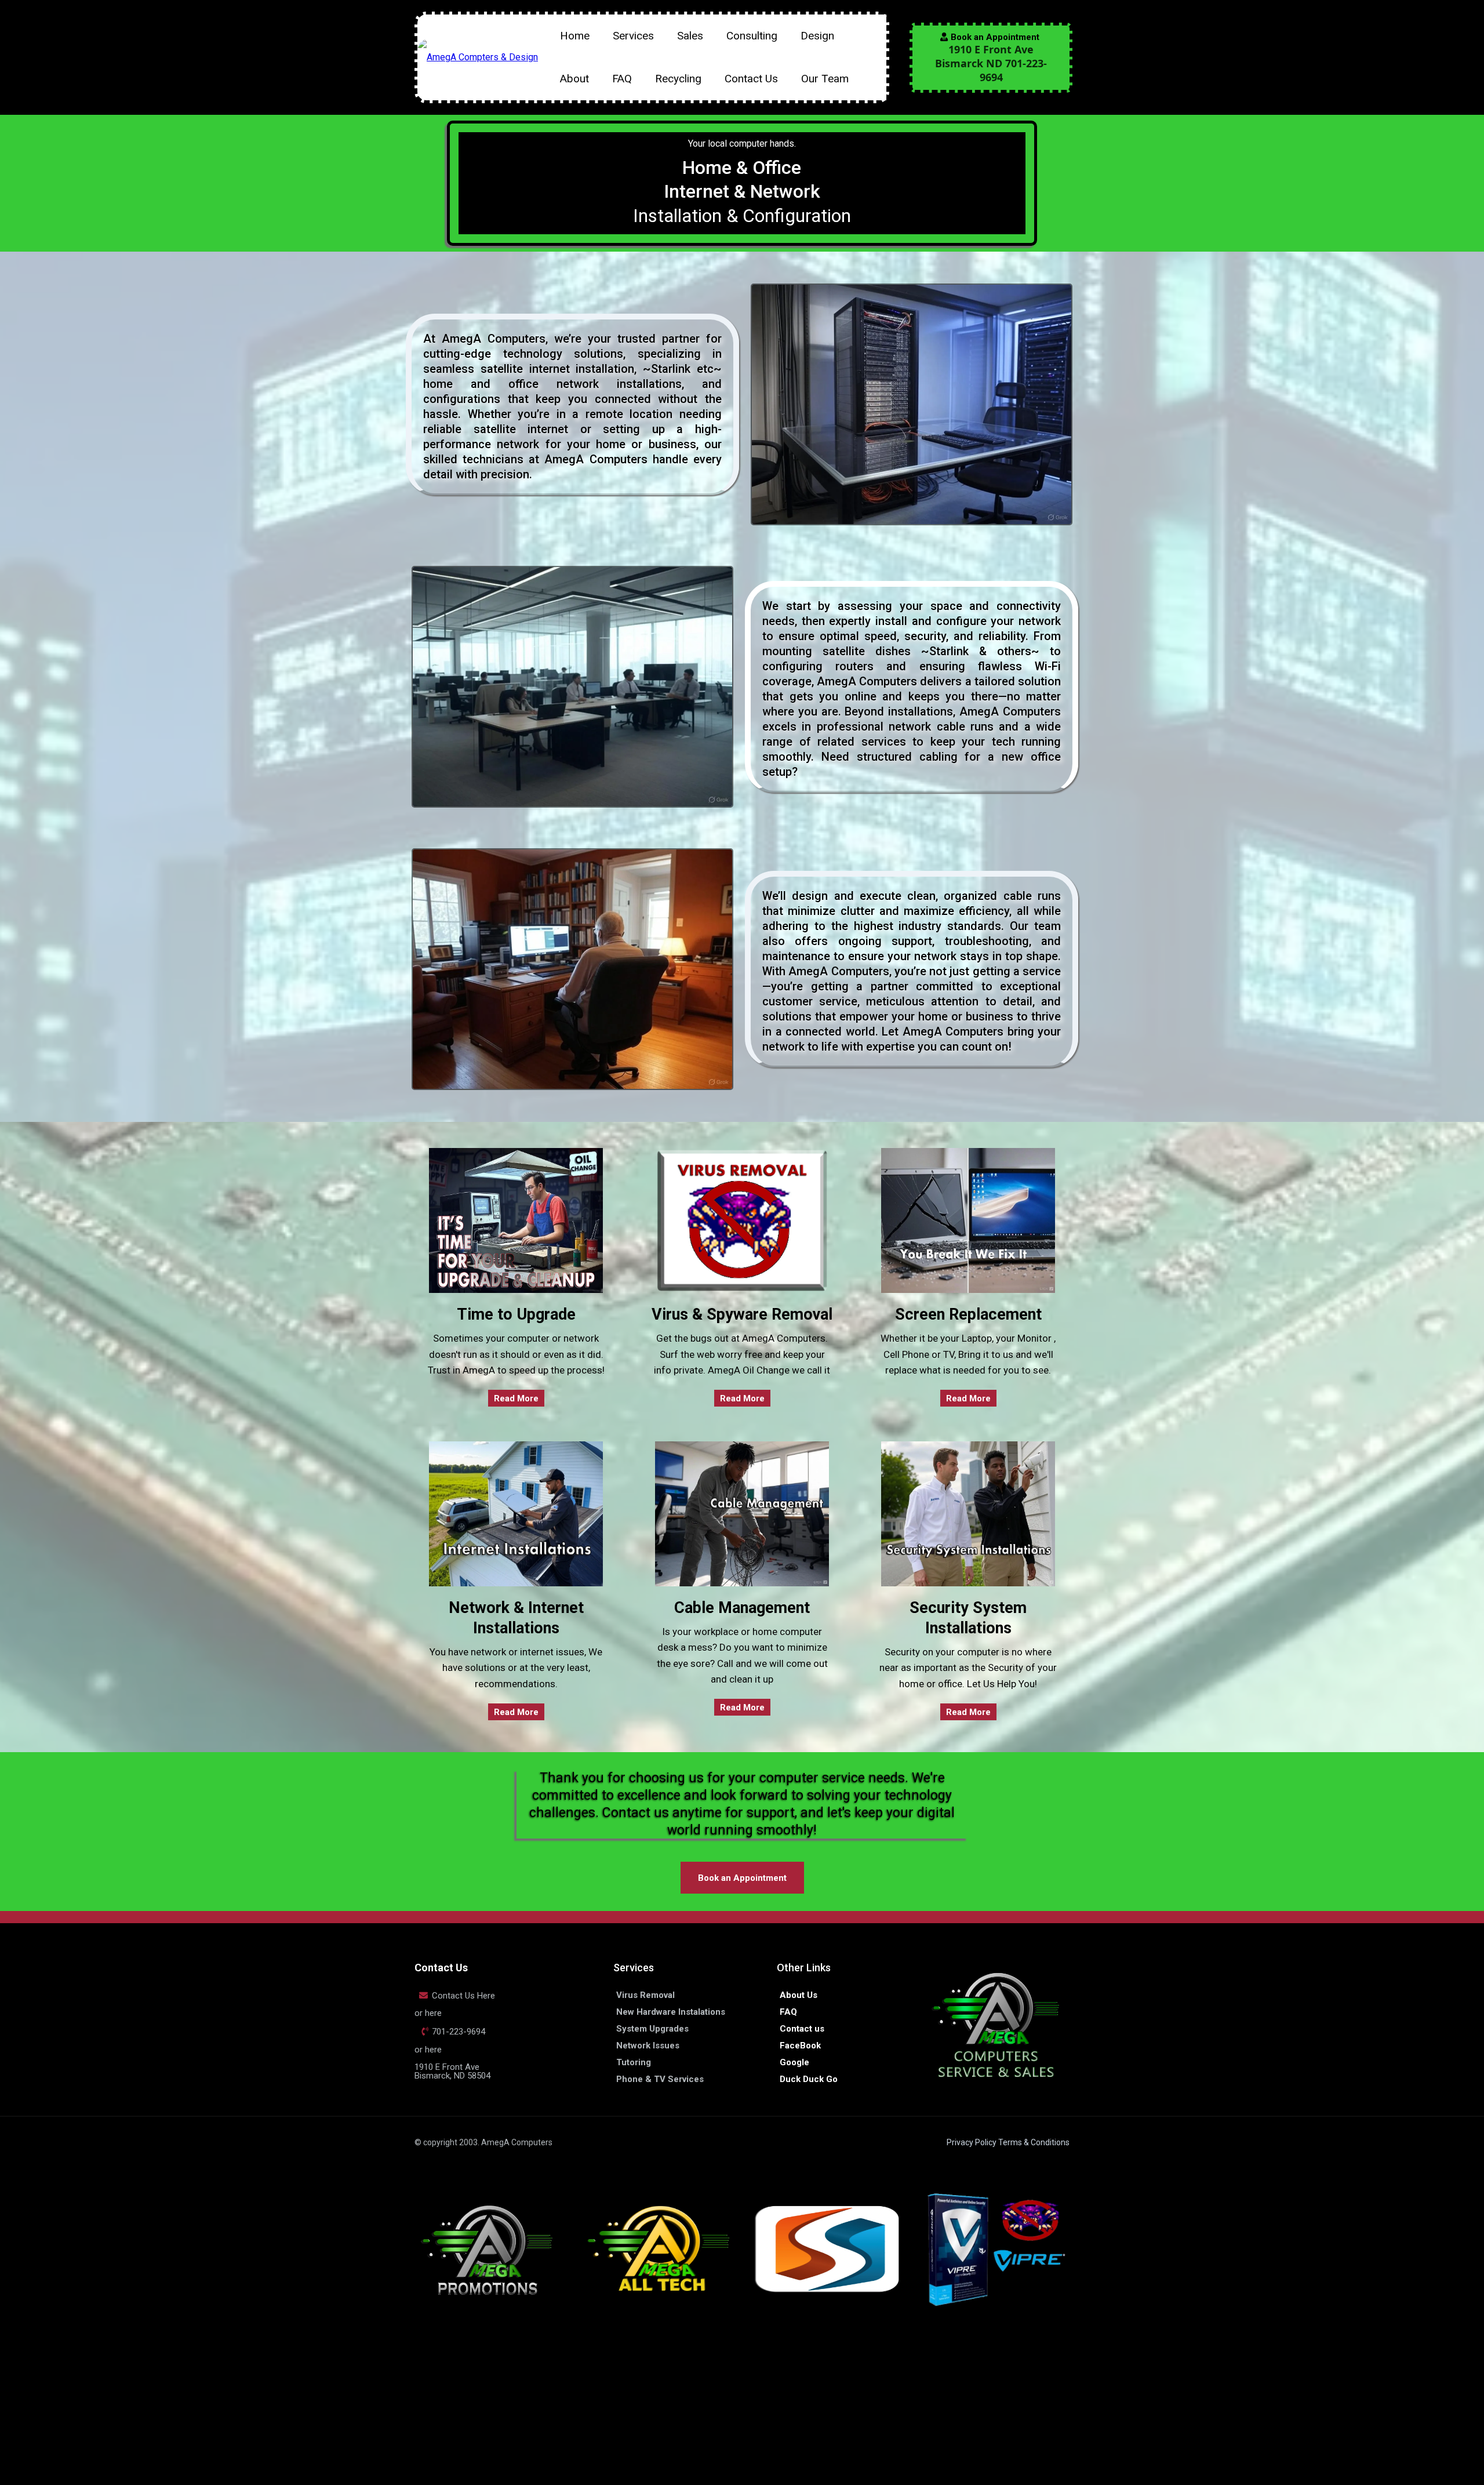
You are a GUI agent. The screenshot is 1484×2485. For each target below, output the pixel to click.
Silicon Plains (685, 2407)
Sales (690, 36)
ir (501, 2401)
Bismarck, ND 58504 (452, 2076)
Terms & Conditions (1034, 2142)
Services (633, 36)
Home (575, 36)
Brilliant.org (780, 2407)
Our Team (825, 79)
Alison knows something (840, 2419)
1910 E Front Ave (447, 2067)
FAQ (622, 79)
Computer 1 (630, 2407)
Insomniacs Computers (472, 2389)
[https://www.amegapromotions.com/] (488, 2249)
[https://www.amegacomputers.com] (478, 57)
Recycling (678, 79)
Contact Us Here (463, 1996)
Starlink (671, 369)
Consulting (752, 36)
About (574, 79)
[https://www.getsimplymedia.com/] (827, 2249)
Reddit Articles (848, 2407)
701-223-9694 (459, 2032)
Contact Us (751, 79)
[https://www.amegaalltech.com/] (658, 2249)
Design (817, 36)
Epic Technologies (507, 2413)
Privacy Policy (972, 2142)
